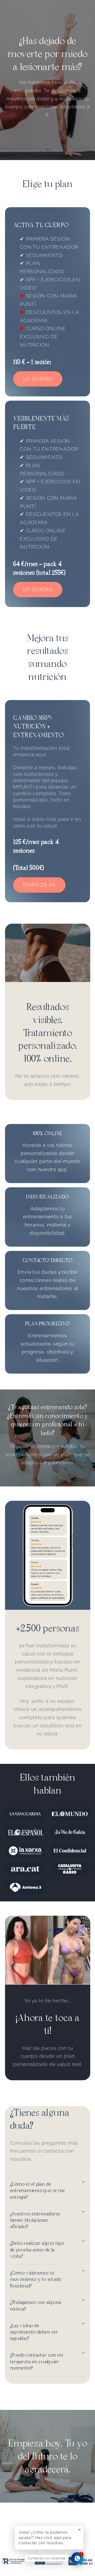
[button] (48, 2191)
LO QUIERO (38, 379)
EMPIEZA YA (39, 885)
